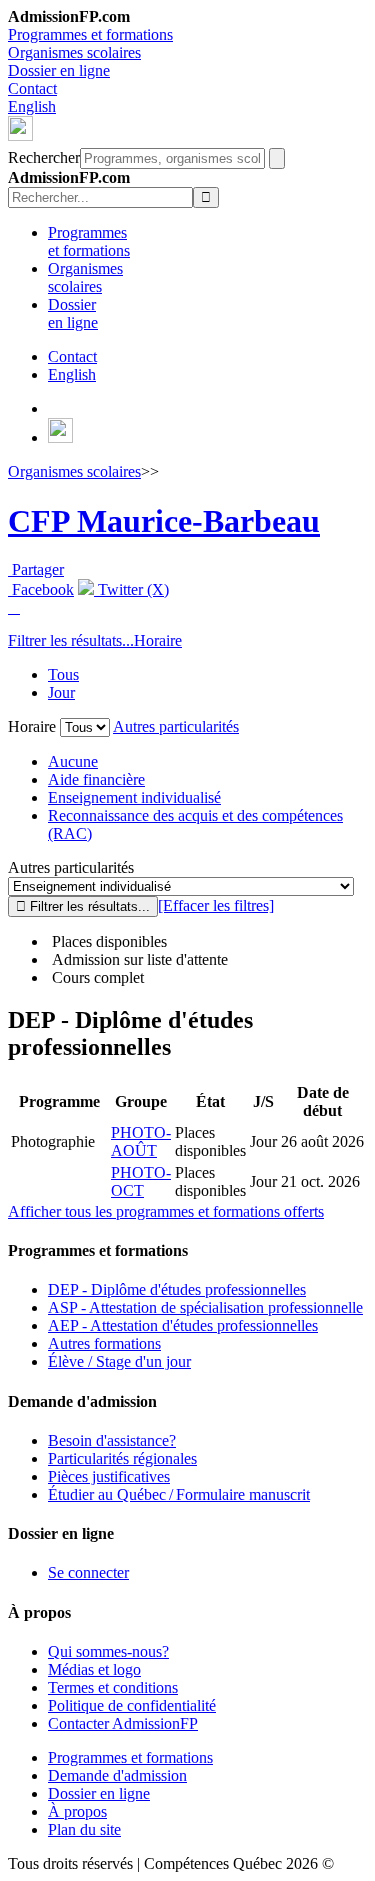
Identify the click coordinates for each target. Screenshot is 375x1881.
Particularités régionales (122, 1458)
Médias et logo (94, 1669)
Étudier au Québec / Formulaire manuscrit (179, 1494)
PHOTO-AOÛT (141, 1141)
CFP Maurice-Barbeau (164, 521)
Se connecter (88, 1572)
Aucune (73, 761)
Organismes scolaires (74, 52)
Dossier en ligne (59, 70)
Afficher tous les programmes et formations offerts (166, 1211)
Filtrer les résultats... (71, 640)
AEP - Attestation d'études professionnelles (183, 1325)
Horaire (158, 640)
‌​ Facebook (41, 589)
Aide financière (96, 779)
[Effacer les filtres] (216, 905)
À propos (77, 1811)
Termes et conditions (113, 1687)
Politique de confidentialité (132, 1705)
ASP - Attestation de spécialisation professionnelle (205, 1307)
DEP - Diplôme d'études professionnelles (177, 1289)
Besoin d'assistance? (112, 1440)
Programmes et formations (90, 34)
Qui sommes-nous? (108, 1651)
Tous (63, 674)
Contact (32, 88)
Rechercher (44, 157)
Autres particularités (176, 726)
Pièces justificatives (109, 1476)
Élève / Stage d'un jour (119, 1361)
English (32, 106)
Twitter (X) (131, 589)
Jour (61, 692)
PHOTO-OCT (141, 1181)
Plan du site (84, 1829)
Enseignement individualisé (134, 797)
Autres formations (104, 1343)
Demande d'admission (117, 1775)
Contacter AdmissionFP (123, 1723)
